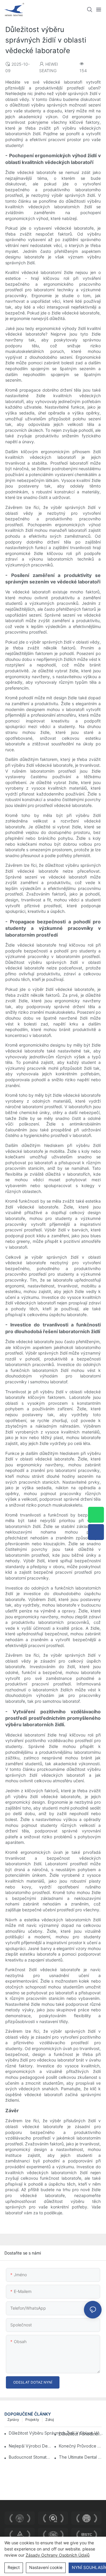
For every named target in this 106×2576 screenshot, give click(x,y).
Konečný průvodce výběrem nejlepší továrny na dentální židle (80, 2446)
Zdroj (50, 2420)
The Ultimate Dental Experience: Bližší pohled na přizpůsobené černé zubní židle (80, 2457)
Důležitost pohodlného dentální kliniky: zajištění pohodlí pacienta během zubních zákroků (80, 2434)
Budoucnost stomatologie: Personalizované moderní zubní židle (30, 2457)
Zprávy (13, 2420)
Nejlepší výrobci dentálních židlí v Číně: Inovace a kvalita (30, 2446)
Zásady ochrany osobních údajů (58, 2555)
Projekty (32, 2420)
